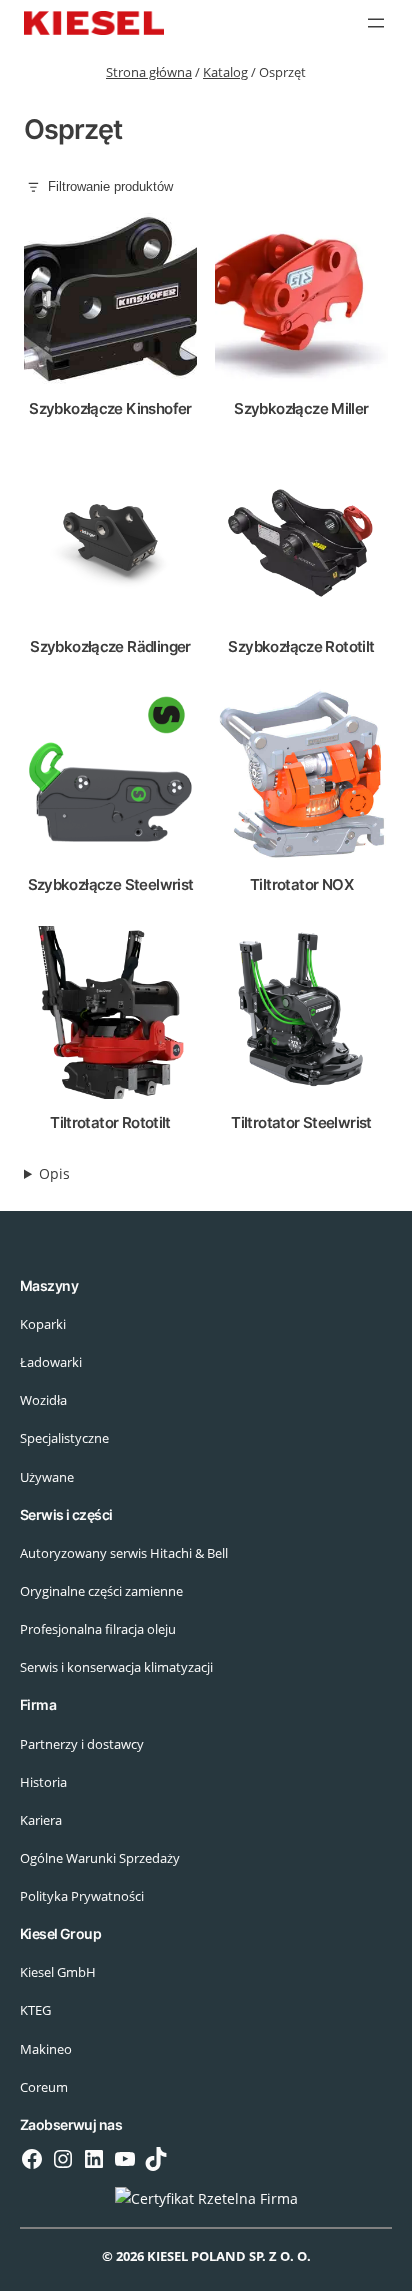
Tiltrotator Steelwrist (301, 1122)
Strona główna (149, 72)
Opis (54, 1173)
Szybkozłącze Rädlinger (110, 646)
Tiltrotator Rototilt (110, 1122)
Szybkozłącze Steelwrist (111, 884)
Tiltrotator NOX (301, 884)
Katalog (225, 72)
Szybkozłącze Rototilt (301, 646)
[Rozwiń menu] (376, 23)
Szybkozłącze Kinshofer (110, 408)
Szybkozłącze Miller (301, 408)
